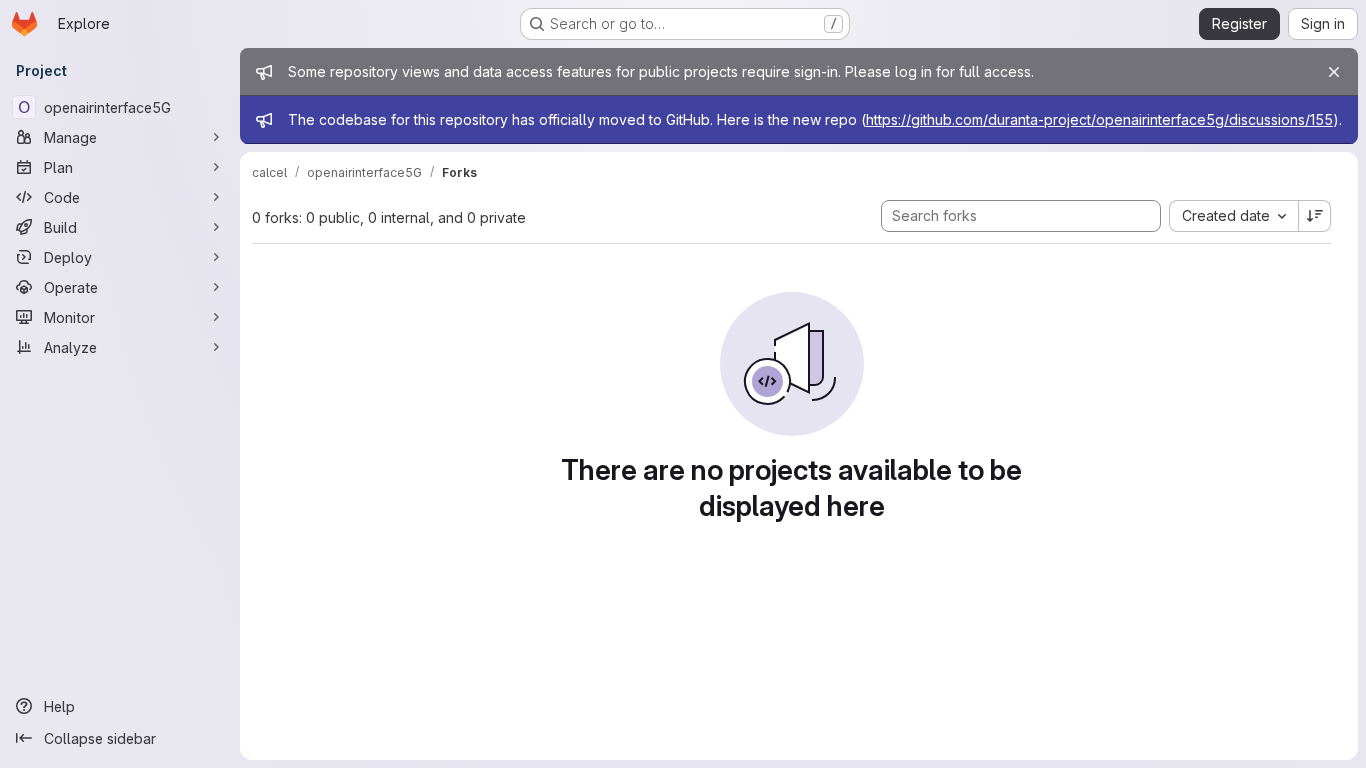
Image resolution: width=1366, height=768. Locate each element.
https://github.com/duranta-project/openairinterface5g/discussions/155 (1099, 119)
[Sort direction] (1315, 216)
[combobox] (1233, 216)
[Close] (1334, 72)
